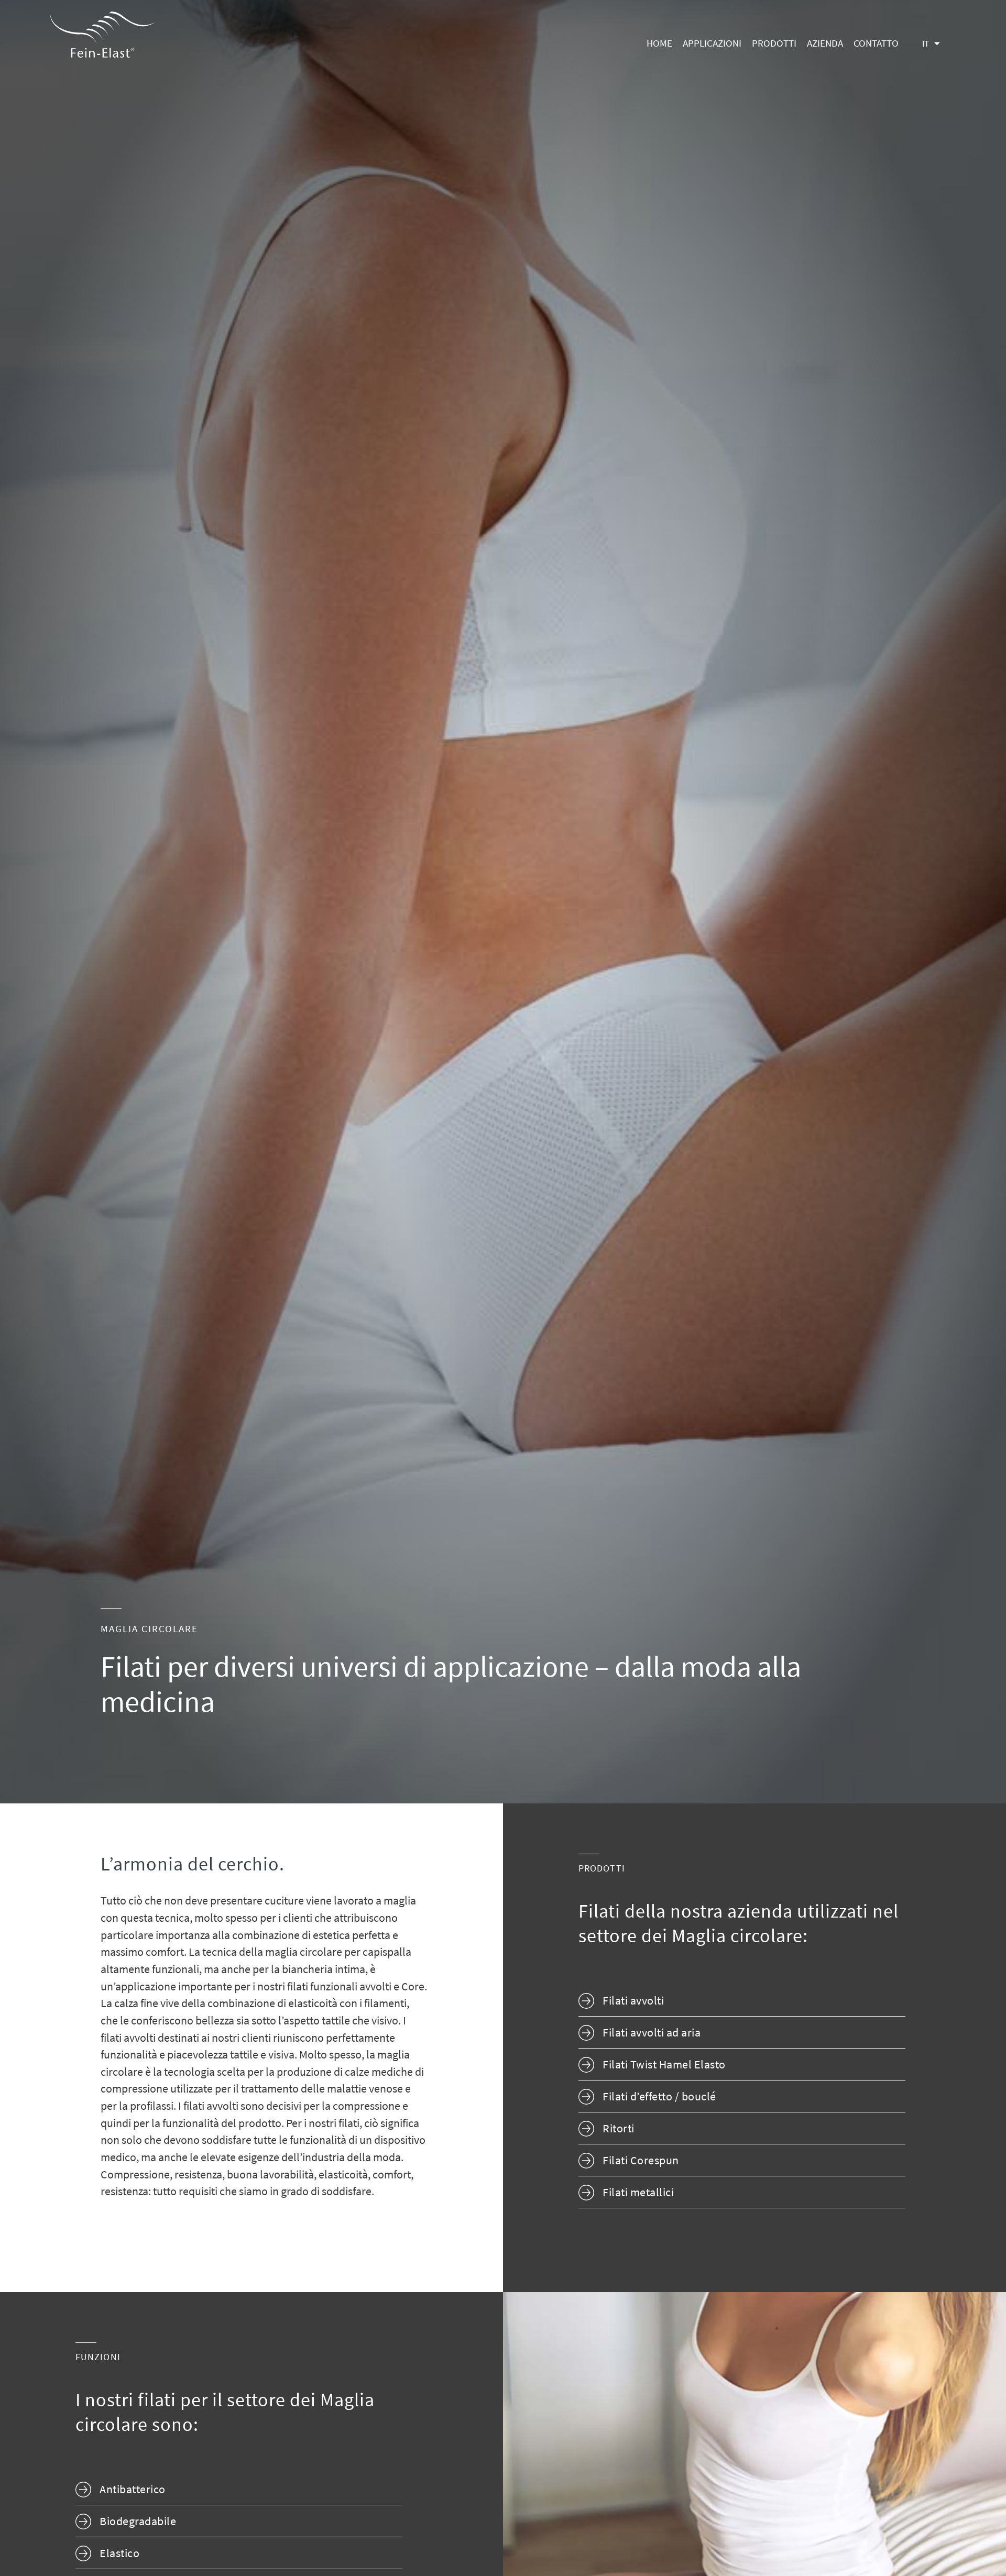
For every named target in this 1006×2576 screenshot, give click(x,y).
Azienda (825, 44)
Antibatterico (133, 2490)
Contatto (876, 44)
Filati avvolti (633, 2002)
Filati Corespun (641, 2161)
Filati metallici (638, 2193)
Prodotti (774, 44)
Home (659, 44)
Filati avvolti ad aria (652, 2034)
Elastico (119, 2554)
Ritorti (619, 2129)
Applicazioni (712, 44)
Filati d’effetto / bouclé (659, 2098)
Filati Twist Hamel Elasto (664, 2066)
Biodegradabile (138, 2522)
